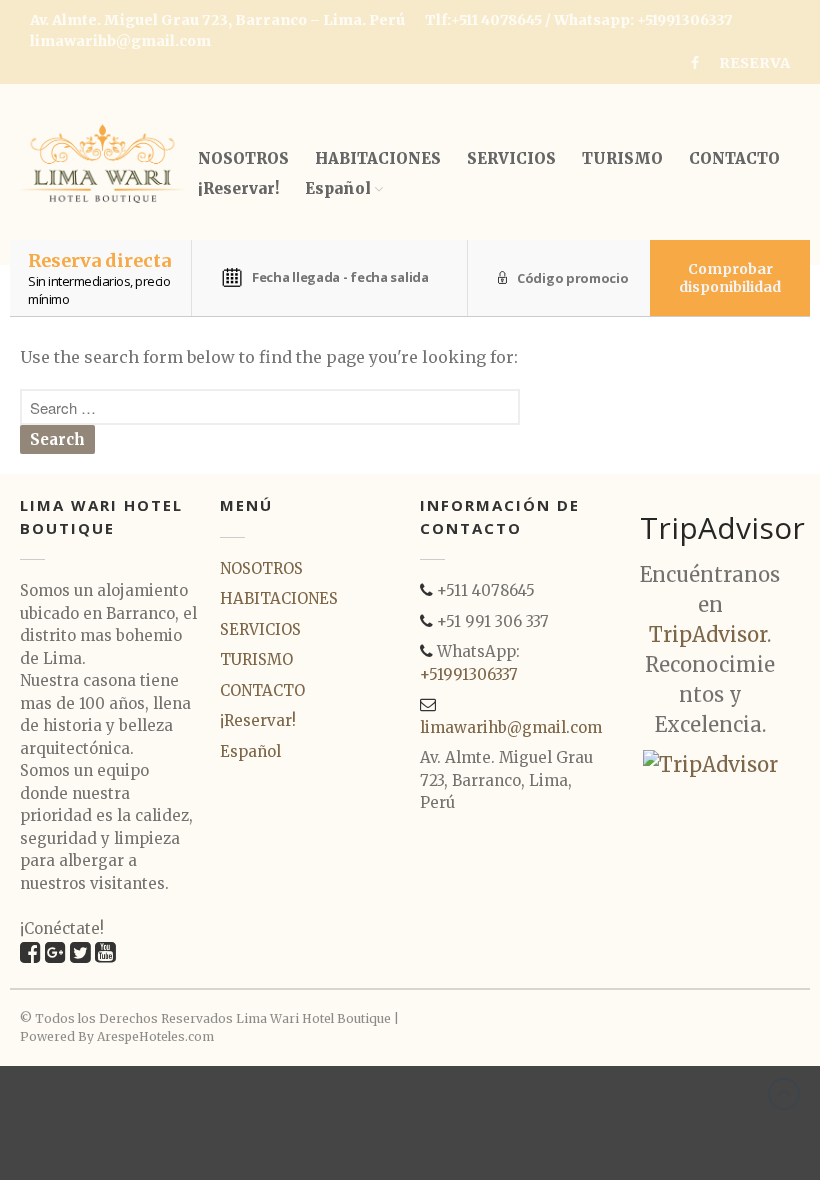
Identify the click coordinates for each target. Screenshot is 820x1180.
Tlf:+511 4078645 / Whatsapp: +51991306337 (579, 20)
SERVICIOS (511, 158)
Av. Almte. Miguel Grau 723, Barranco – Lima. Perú (217, 20)
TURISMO (622, 158)
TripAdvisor (708, 634)
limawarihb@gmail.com (120, 41)
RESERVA (754, 63)
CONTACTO (734, 158)
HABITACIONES (378, 158)
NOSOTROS (243, 158)
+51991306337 (469, 674)
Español (338, 188)
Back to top (784, 1094)
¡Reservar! (238, 188)
